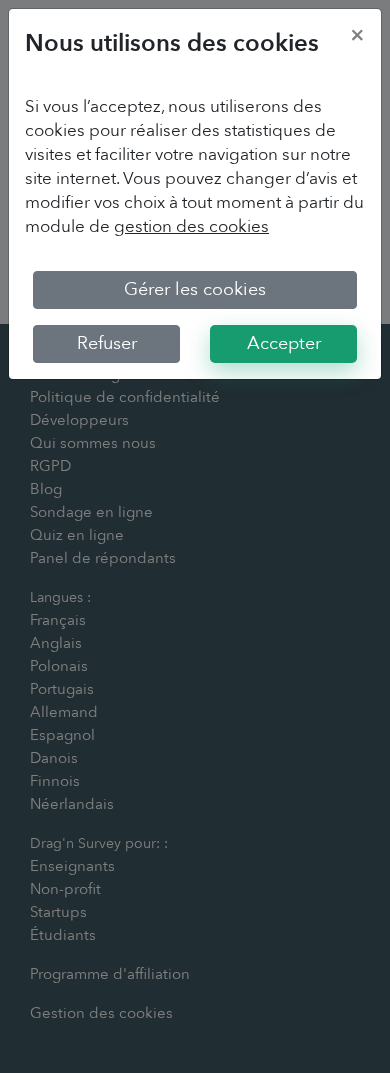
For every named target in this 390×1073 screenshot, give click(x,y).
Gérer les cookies (195, 289)
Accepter (284, 343)
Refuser (107, 343)
